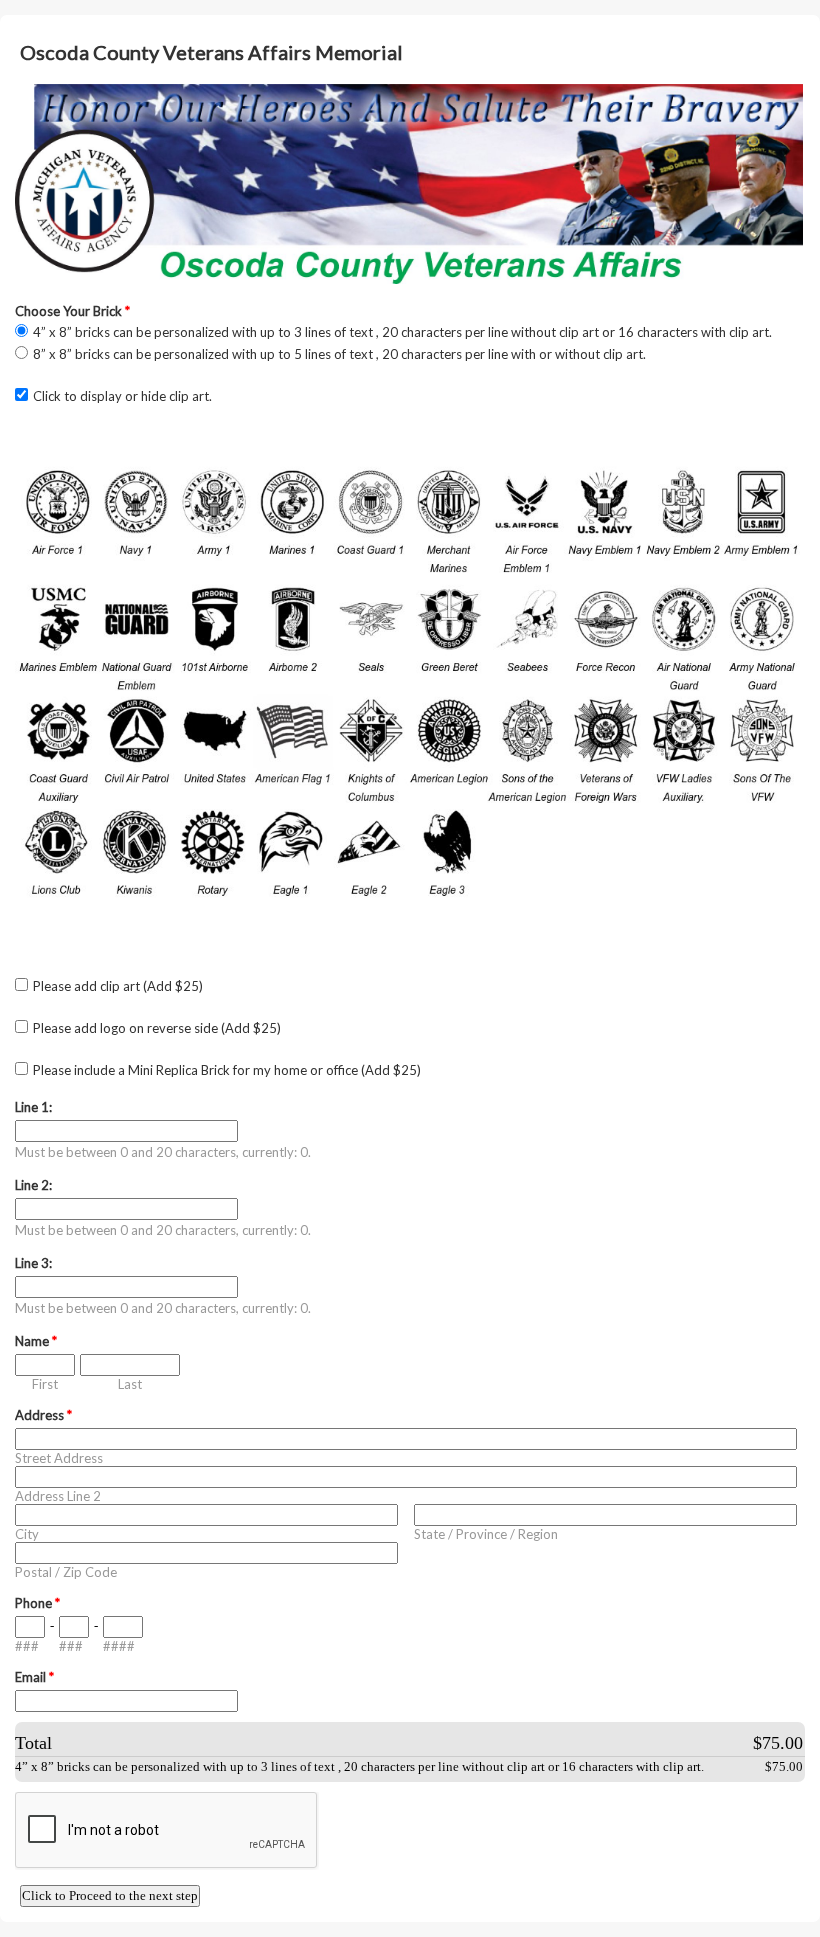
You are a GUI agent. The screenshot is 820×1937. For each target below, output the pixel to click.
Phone (37, 1603)
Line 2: (33, 1185)
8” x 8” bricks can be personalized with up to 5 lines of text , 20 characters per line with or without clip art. (339, 354)
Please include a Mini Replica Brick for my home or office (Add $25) (227, 1070)
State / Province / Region (486, 1534)
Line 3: (33, 1263)
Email (34, 1677)
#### (119, 1646)
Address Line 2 (58, 1496)
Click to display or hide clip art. (122, 396)
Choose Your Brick (72, 311)
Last (130, 1384)
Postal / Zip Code (66, 1572)
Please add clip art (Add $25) (118, 986)
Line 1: (33, 1107)
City (27, 1534)
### (27, 1646)
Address (43, 1415)
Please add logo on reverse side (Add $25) (157, 1028)
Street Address (59, 1458)
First (45, 1384)
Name (36, 1341)
